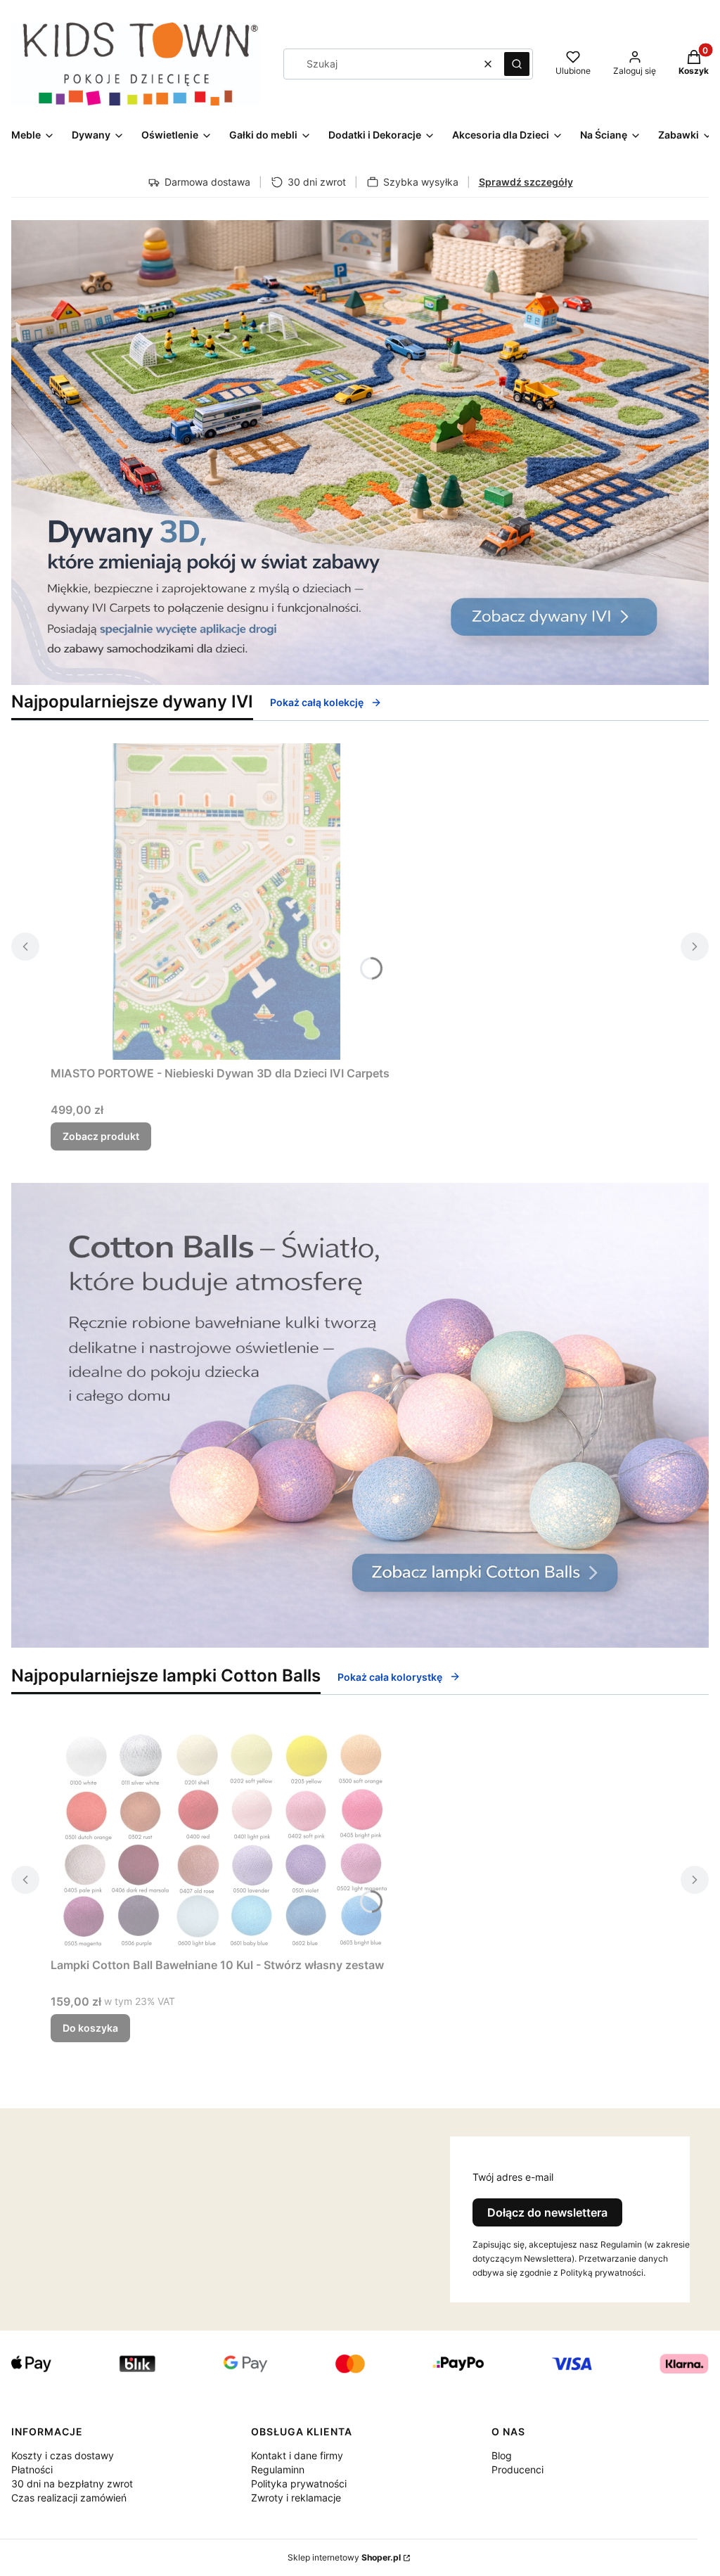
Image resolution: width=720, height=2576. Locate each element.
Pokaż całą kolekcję (317, 702)
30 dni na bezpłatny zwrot (72, 2484)
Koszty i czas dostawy (63, 2455)
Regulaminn (278, 2469)
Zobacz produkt (101, 1136)
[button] (517, 64)
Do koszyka (90, 2028)
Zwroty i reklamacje (296, 2498)
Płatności (32, 2469)
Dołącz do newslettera (547, 2212)
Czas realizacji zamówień (69, 2498)
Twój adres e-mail (513, 2177)
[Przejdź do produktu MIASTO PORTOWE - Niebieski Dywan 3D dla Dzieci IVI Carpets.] (226, 902)
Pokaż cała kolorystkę (390, 1677)
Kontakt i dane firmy (297, 2455)
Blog (502, 2455)
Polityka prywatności (299, 2484)
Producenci (517, 2469)
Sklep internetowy (344, 2557)
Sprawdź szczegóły (526, 182)
